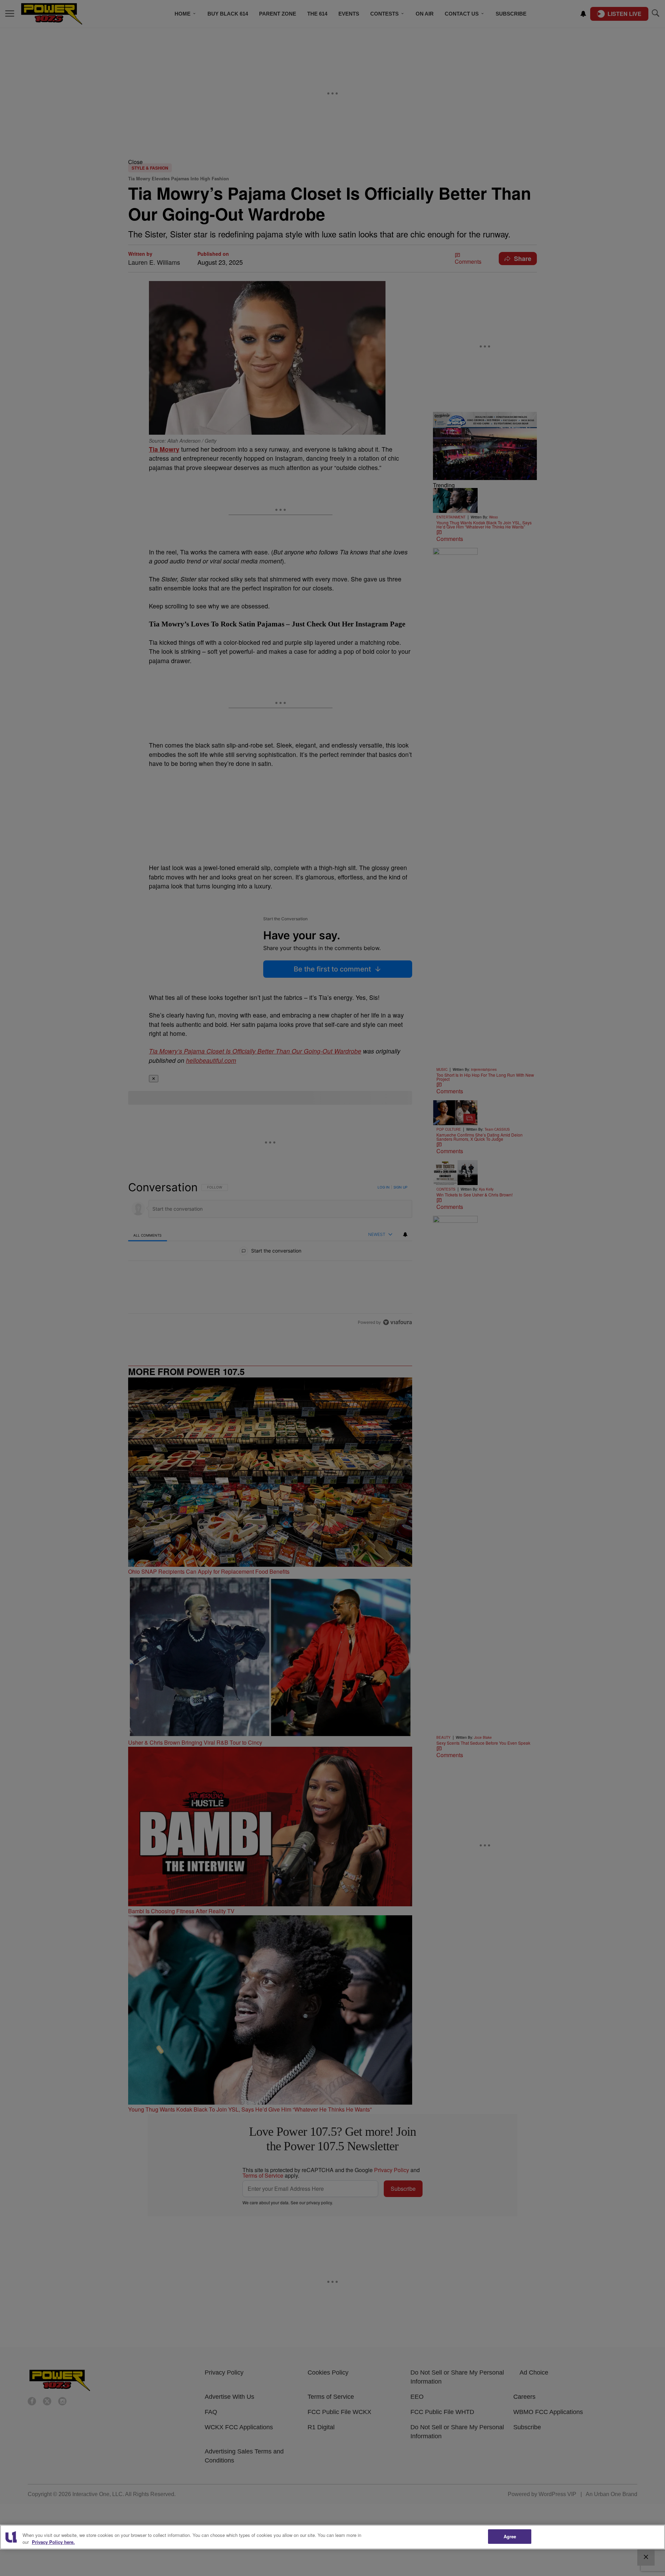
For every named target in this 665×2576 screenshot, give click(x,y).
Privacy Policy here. (53, 2542)
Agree (510, 2536)
